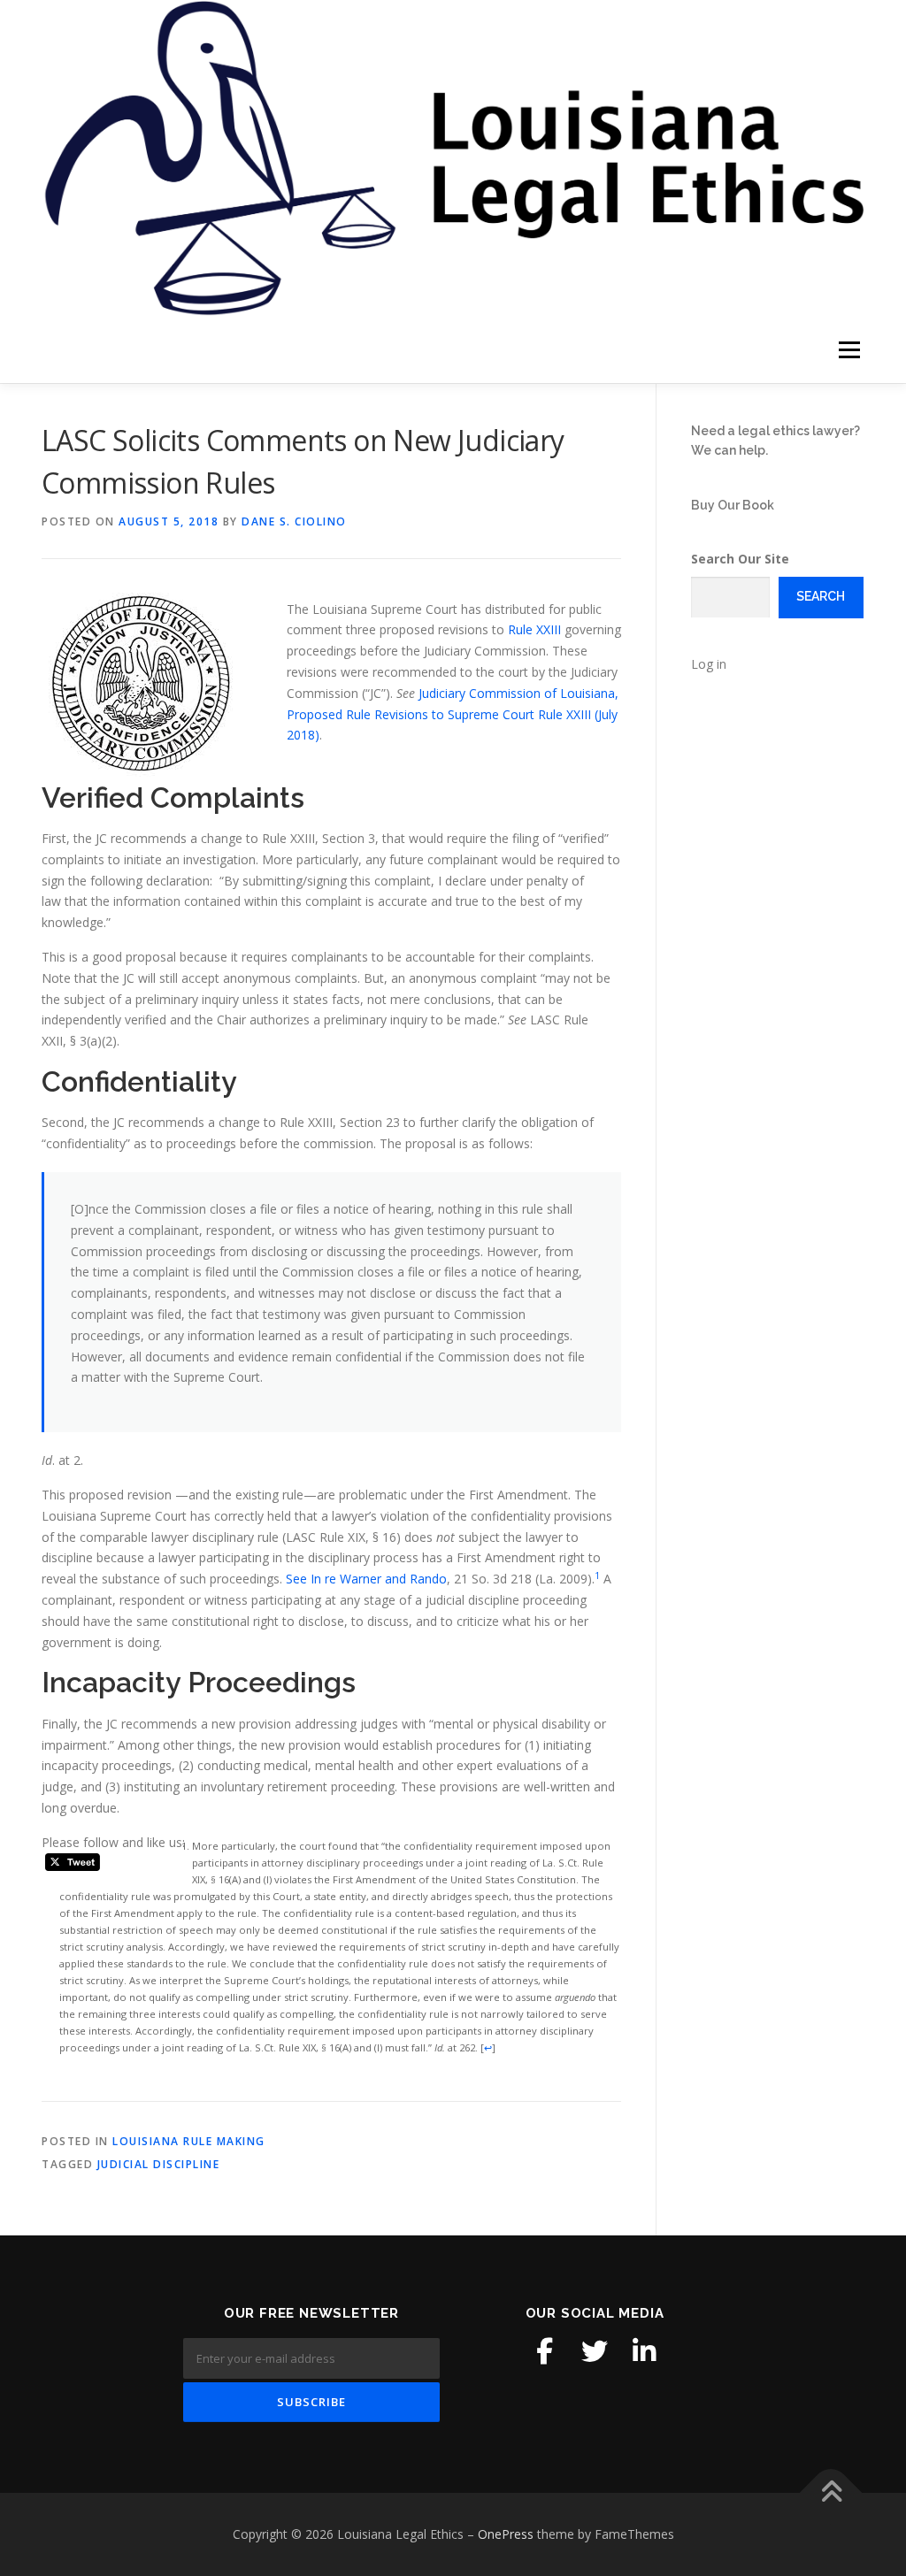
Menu (849, 350)
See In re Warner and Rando (366, 1579)
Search (821, 596)
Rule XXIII (534, 629)
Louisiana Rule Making (189, 2141)
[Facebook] (545, 2351)
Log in (709, 664)
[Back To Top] (831, 2493)
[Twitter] (595, 2351)
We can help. (729, 450)
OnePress (506, 2534)
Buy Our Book (733, 505)
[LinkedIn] (644, 2351)
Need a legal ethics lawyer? (775, 431)
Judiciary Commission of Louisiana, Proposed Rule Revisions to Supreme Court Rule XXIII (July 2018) (453, 714)
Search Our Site (740, 559)
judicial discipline (159, 2164)
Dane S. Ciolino (294, 521)
